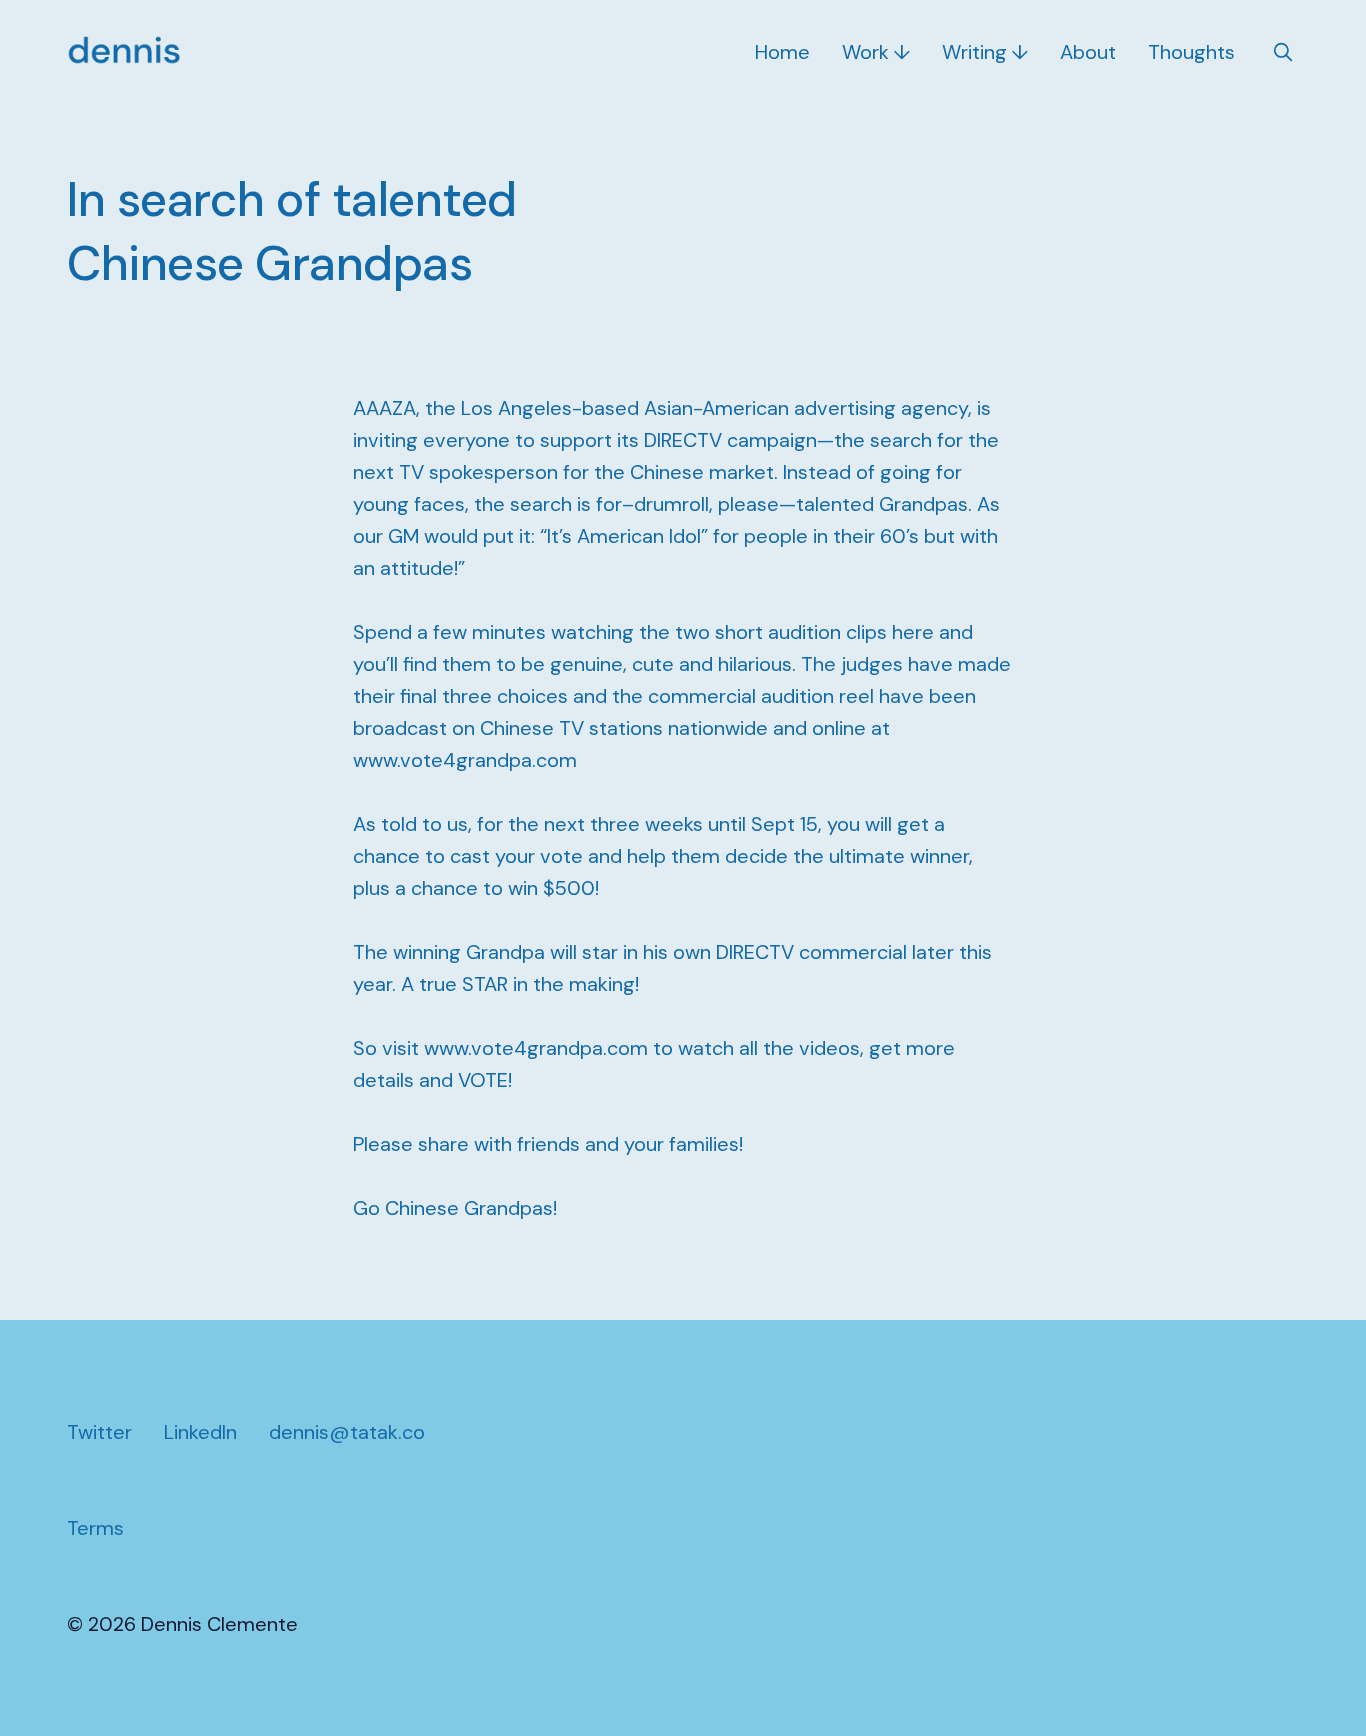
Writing (974, 52)
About (1088, 52)
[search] (1283, 52)
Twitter (99, 1432)
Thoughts (1191, 52)
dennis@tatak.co (347, 1432)
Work (865, 52)
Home (782, 52)
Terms (95, 1528)
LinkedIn (200, 1432)
